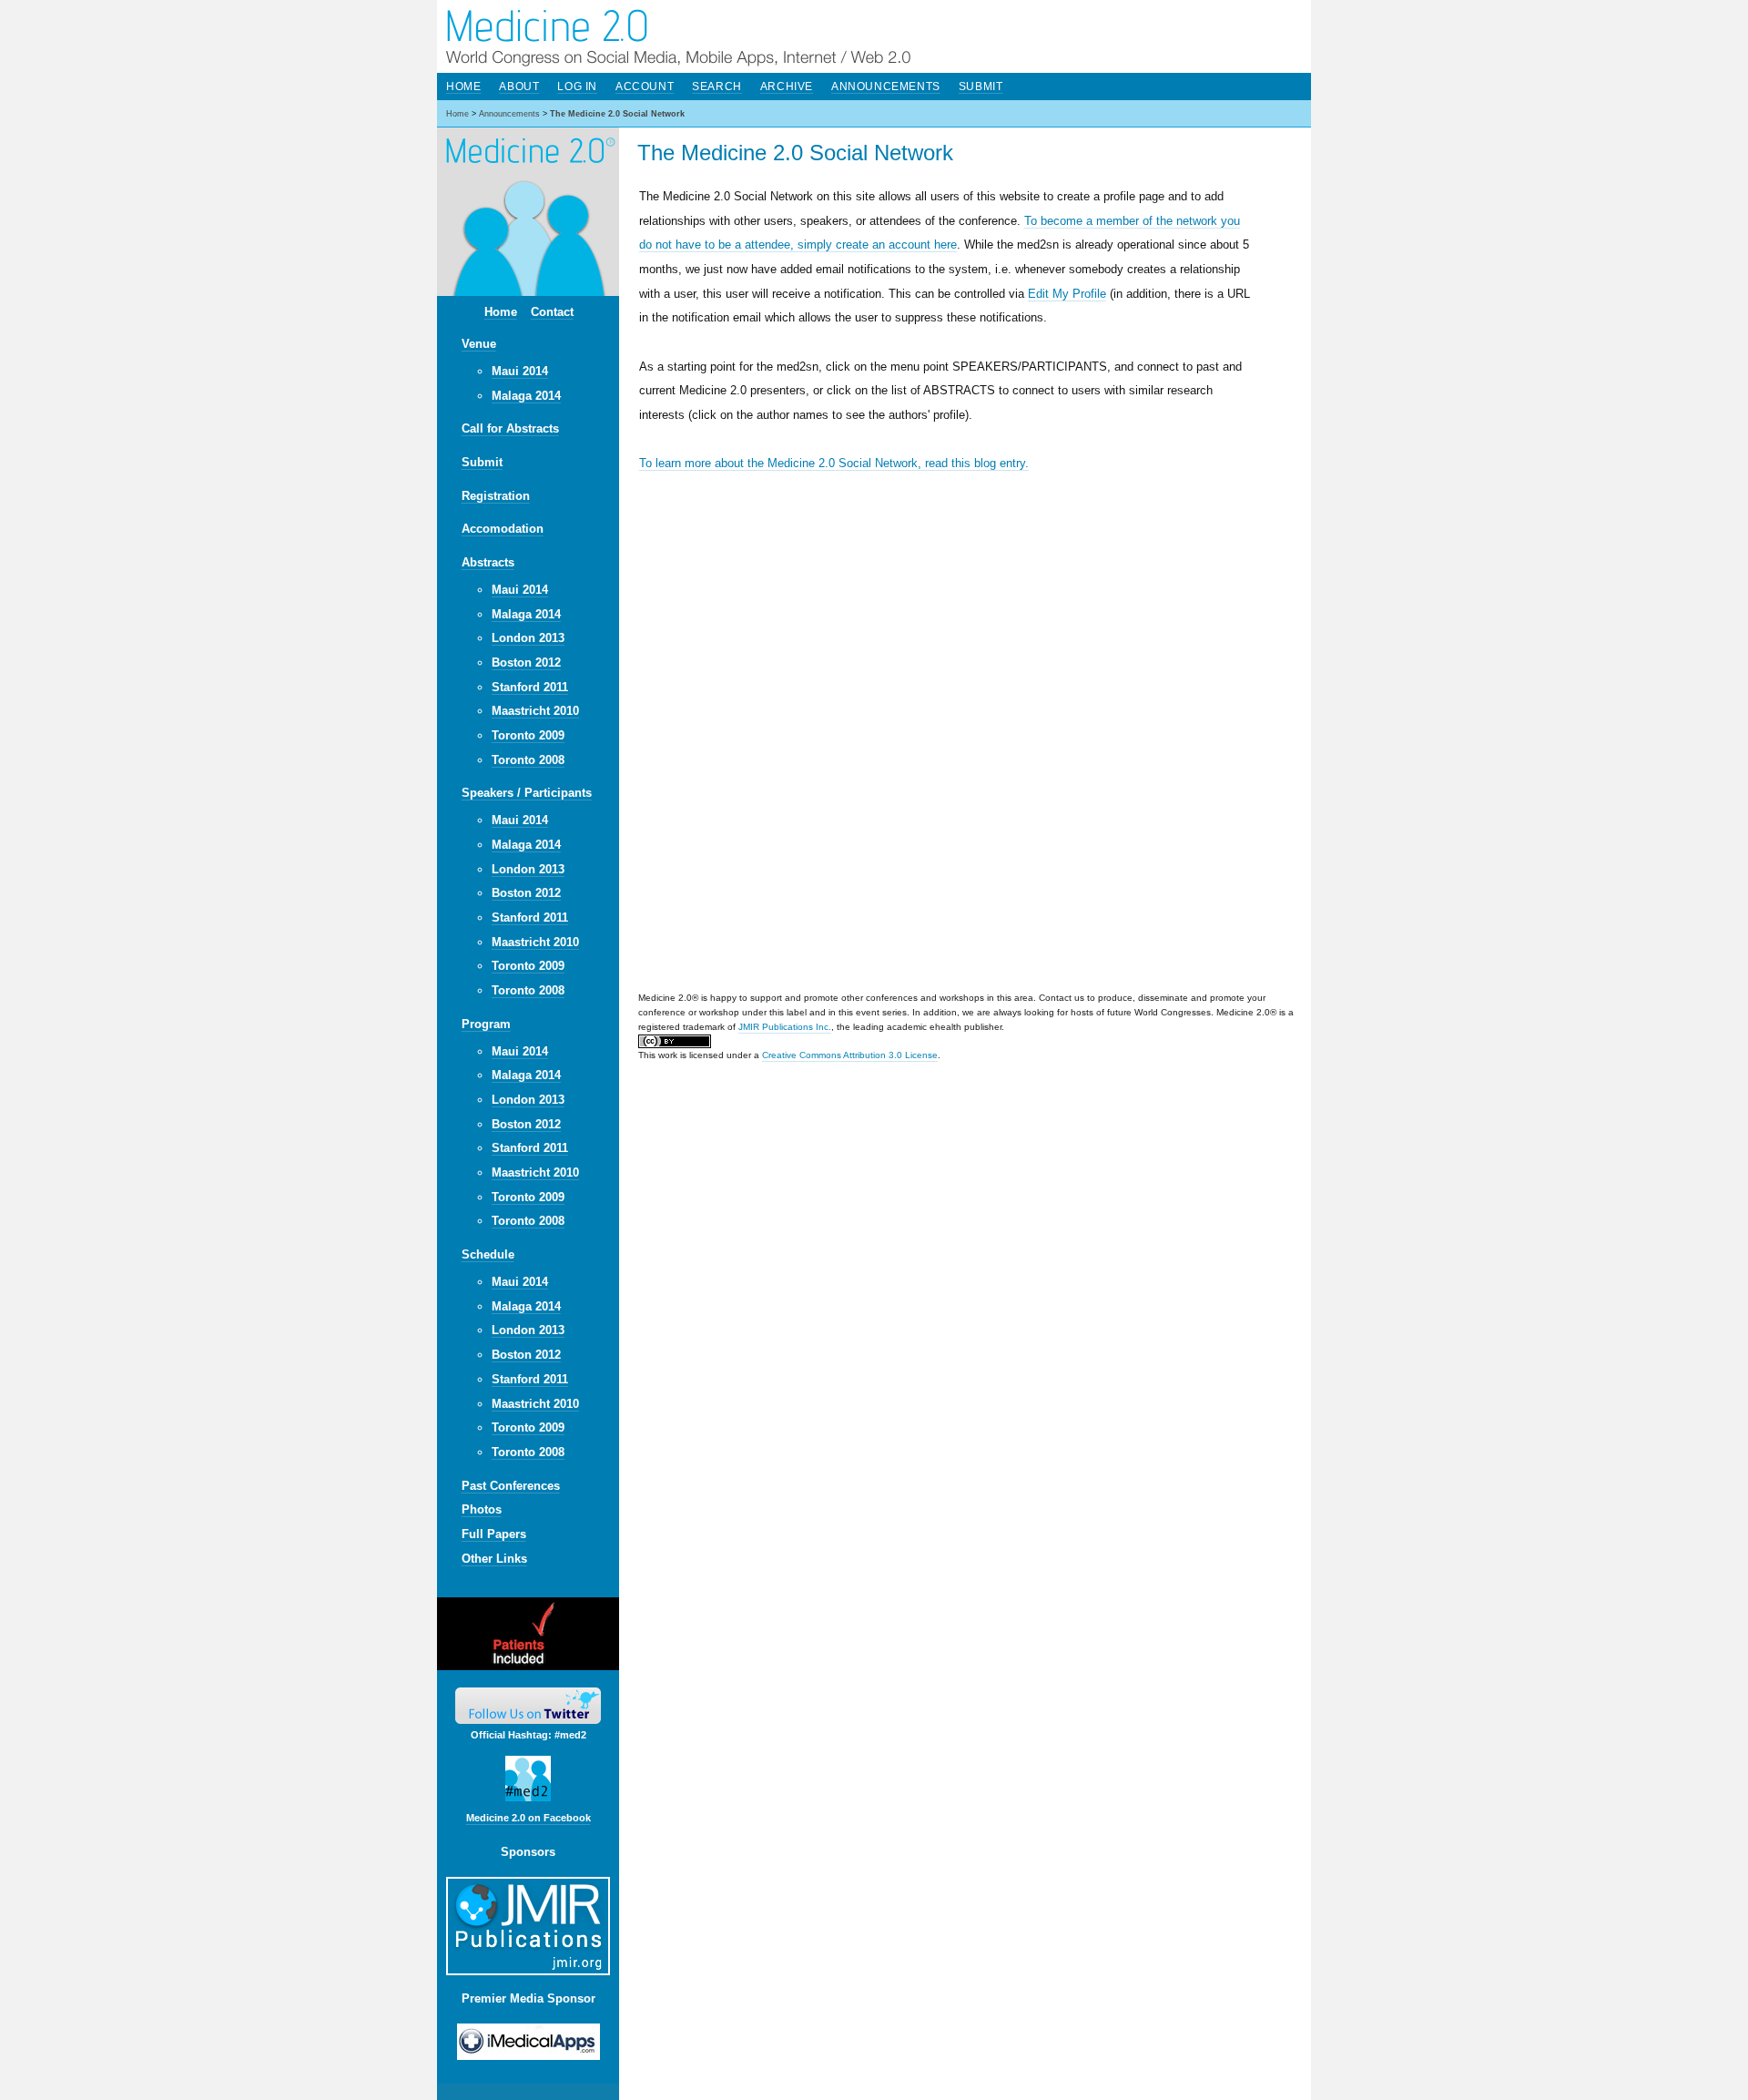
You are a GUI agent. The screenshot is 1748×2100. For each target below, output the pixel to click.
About (519, 87)
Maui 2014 (520, 371)
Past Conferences (511, 1486)
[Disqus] (975, 734)
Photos (482, 1509)
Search (717, 87)
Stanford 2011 (530, 687)
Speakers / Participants (527, 793)
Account (645, 87)
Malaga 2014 (526, 396)
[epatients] (528, 1666)
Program (486, 1024)
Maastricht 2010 (535, 711)
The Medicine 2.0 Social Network (617, 114)
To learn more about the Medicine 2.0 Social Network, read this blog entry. (834, 463)
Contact (552, 312)
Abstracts (488, 562)
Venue (479, 344)
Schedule (488, 1254)
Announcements (886, 87)
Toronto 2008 (528, 760)
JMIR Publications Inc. (785, 1027)
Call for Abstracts (510, 428)
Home (501, 312)
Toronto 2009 (528, 735)
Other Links (494, 1559)
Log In (577, 87)
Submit (482, 462)
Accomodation (503, 529)
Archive (787, 87)
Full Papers (494, 1534)
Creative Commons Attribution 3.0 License (850, 1055)
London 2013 (528, 638)
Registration (496, 496)
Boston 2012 (526, 663)
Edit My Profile (1067, 294)
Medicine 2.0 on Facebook (528, 1818)
